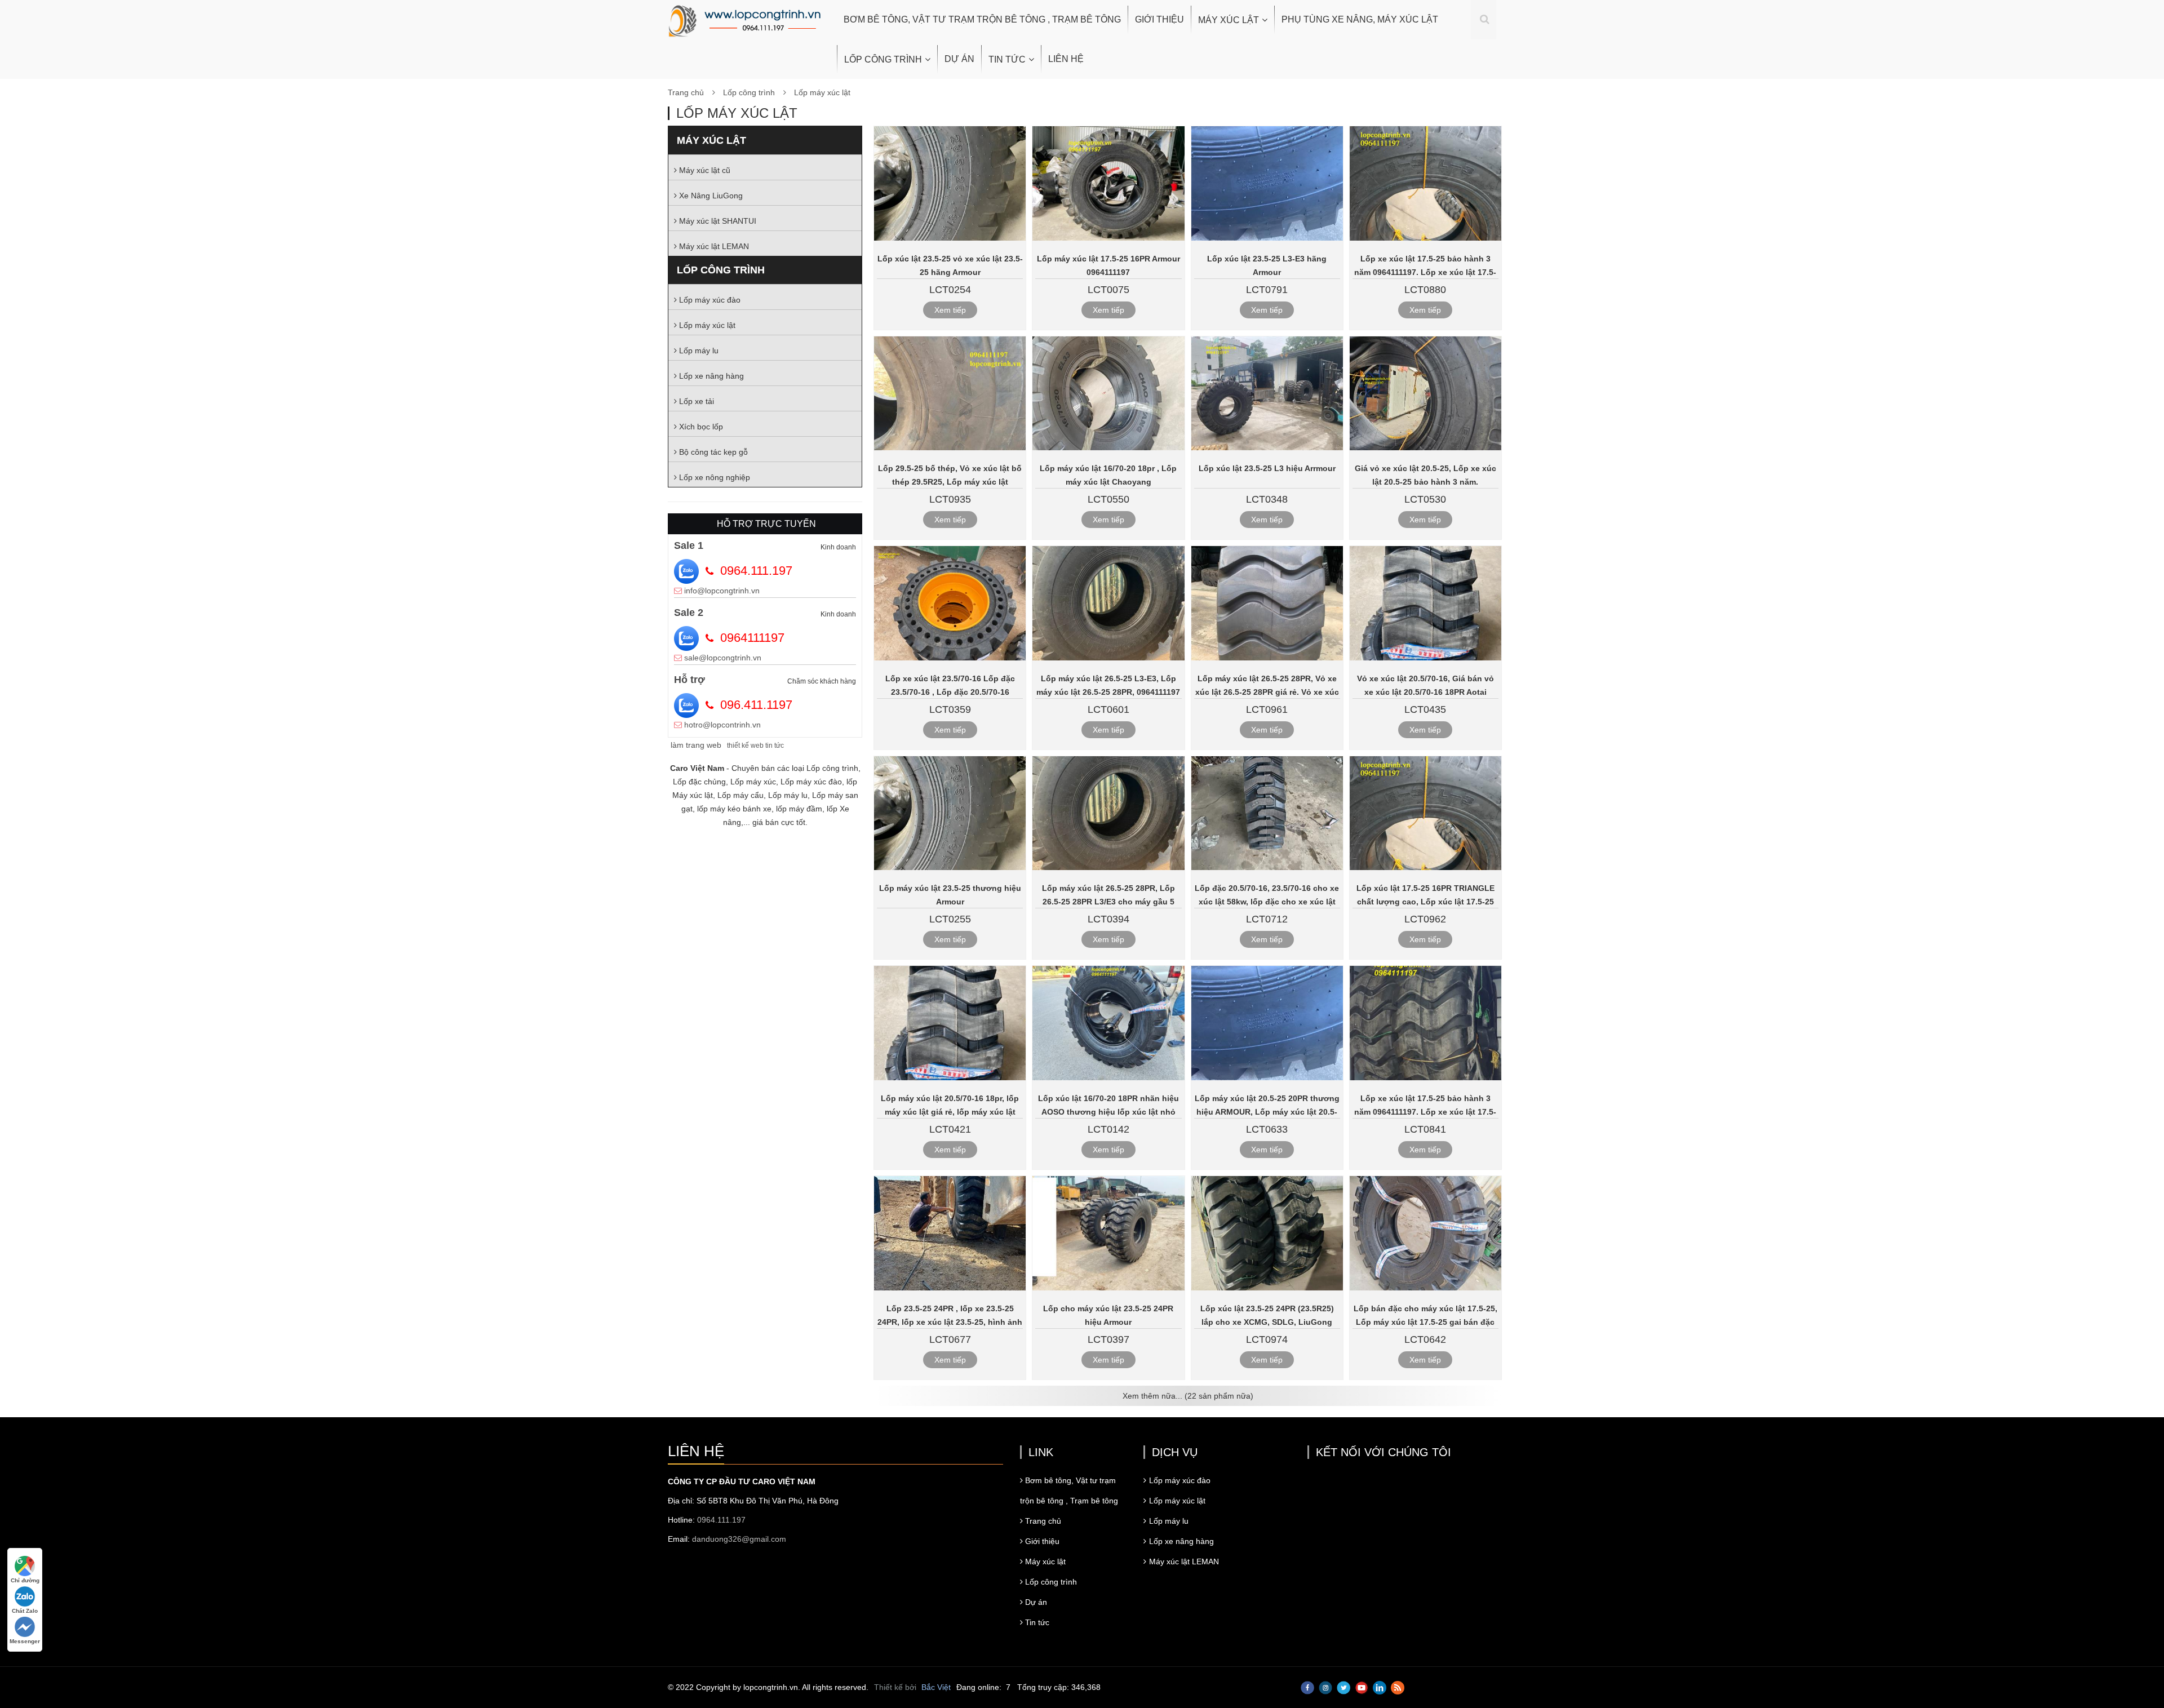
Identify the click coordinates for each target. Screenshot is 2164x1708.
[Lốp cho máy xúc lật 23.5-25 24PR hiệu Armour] (1108, 1233)
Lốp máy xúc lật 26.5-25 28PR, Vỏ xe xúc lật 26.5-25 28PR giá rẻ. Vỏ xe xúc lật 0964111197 (1267, 692)
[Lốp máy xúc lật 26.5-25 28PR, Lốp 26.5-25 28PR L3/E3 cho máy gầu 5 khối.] (1108, 813)
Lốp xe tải (695, 401)
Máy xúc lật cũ (704, 170)
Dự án (959, 59)
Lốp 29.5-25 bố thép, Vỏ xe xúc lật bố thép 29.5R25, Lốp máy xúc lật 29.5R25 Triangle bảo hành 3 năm (950, 482)
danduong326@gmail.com (739, 1539)
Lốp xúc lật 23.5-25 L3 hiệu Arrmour (1267, 468)
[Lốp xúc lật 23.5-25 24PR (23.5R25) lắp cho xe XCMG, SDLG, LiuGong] (1267, 1233)
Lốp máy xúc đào (709, 300)
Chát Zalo (25, 1611)
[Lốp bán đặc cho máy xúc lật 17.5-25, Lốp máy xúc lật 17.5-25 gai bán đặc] (1425, 1233)
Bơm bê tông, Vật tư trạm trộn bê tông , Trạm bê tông (982, 19)
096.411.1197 (756, 705)
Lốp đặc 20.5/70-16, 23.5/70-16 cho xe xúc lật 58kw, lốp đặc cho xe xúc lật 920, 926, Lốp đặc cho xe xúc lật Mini (1267, 902)
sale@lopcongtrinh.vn (723, 658)
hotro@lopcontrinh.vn (722, 725)
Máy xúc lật (1229, 20)
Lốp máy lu (698, 351)
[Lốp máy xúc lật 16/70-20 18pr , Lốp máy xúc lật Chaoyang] (1108, 394)
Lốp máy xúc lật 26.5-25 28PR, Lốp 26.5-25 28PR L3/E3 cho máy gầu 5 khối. (1108, 902)
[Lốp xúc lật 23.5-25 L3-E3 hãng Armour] (1267, 183)
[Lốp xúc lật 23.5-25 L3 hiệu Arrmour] (1267, 394)
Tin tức (1007, 59)
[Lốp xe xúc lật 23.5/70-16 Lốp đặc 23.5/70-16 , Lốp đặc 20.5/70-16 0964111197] (950, 603)
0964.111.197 (756, 571)
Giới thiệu (1159, 19)
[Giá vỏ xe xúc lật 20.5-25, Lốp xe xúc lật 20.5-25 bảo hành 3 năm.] (1425, 394)
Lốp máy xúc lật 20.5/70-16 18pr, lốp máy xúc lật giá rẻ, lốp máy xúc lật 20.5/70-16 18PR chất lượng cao (950, 1112)
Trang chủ (686, 92)
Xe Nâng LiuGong (710, 196)
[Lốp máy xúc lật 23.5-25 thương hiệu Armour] (950, 813)
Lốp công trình (883, 59)
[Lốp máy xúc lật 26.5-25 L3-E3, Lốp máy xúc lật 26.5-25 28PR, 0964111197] (1108, 603)
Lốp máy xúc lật (822, 92)
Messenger (25, 1641)
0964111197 (752, 638)
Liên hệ (1066, 59)
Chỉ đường (25, 1580)
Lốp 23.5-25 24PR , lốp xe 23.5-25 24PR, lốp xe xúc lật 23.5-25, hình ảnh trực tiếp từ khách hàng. (950, 1322)
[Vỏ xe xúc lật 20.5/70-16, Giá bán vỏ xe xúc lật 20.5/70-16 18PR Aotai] (1425, 603)
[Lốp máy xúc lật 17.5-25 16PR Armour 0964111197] (1108, 183)
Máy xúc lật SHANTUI (717, 221)
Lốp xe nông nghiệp (713, 477)
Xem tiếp (950, 310)
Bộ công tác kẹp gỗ (712, 452)
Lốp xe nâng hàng (710, 376)
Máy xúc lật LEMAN (713, 246)
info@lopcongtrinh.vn (722, 591)
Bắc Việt (936, 1687)
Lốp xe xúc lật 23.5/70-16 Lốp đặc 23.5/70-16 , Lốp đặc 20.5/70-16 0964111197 (950, 692)
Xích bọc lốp (700, 427)
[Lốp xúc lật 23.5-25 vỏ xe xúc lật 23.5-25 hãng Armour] (950, 183)
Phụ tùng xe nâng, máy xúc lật (1360, 19)
